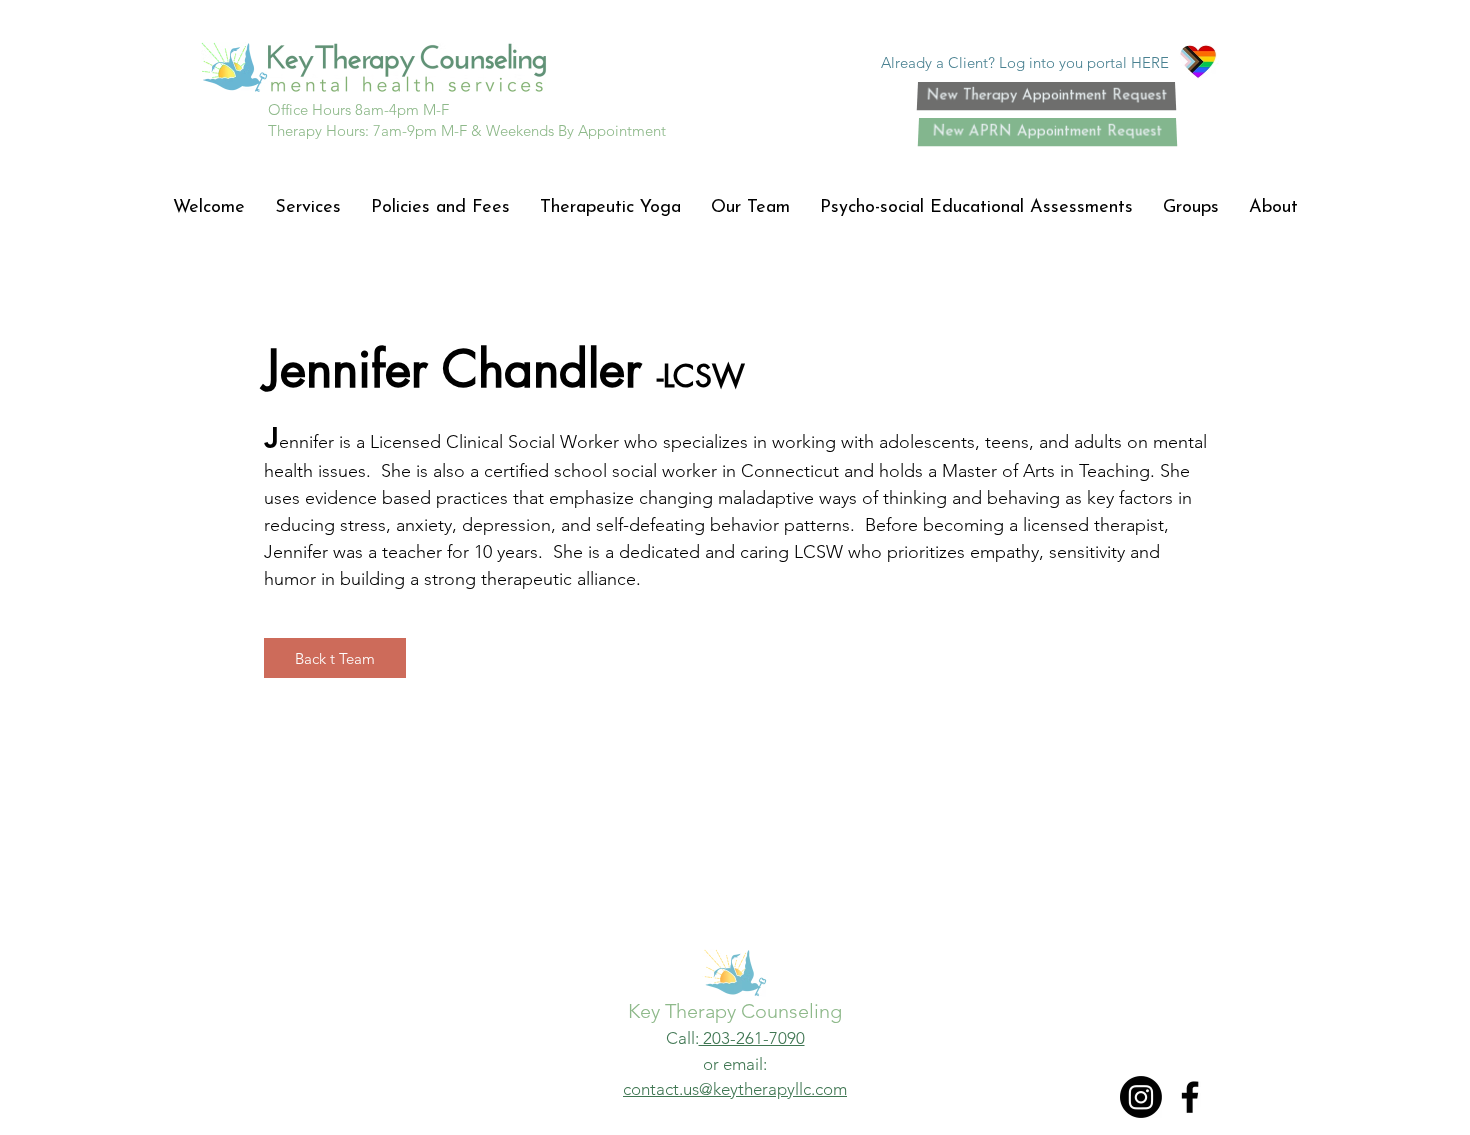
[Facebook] (1190, 1097)
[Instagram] (1141, 1097)
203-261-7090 (752, 1038)
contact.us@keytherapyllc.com (735, 1089)
